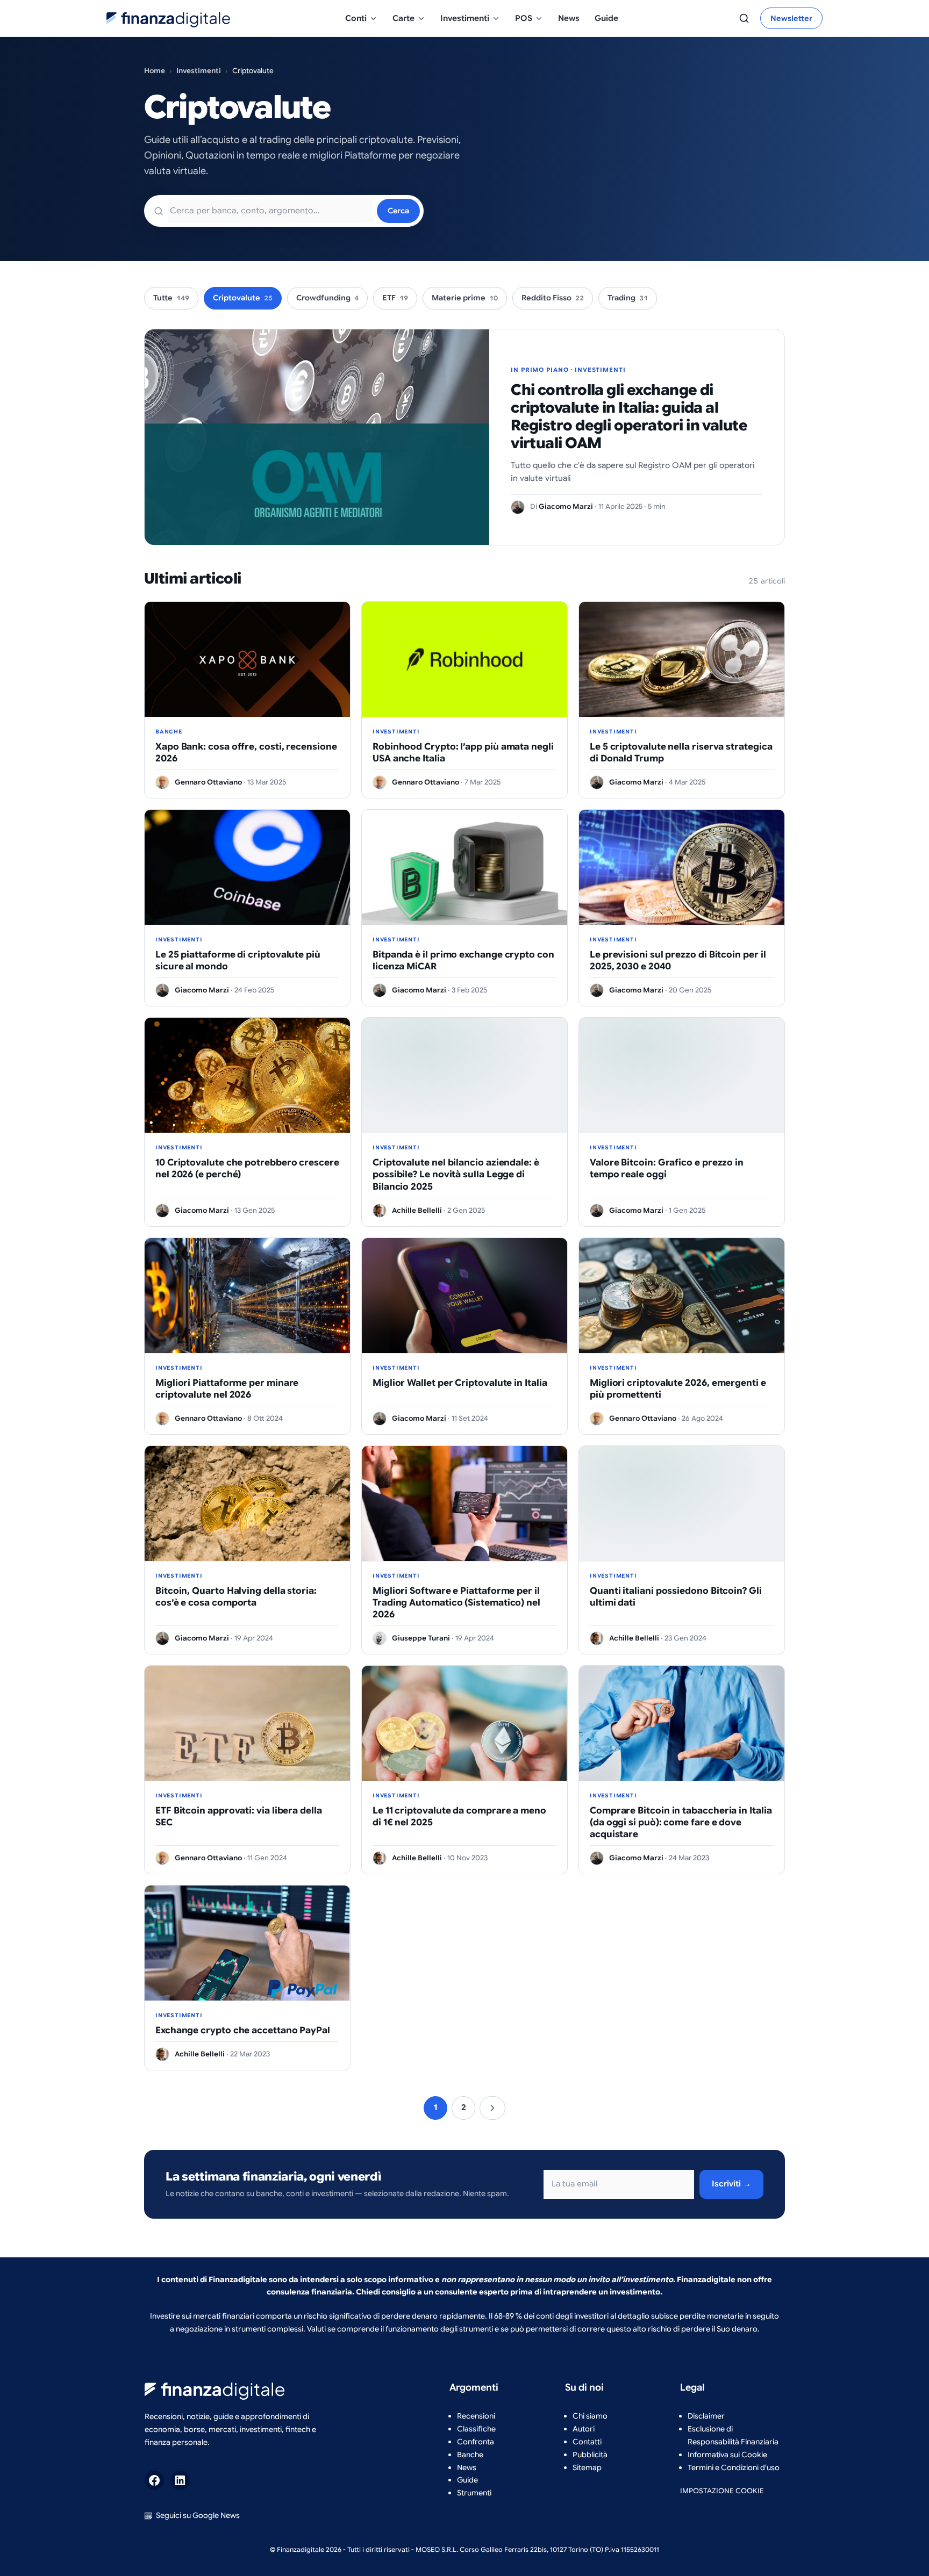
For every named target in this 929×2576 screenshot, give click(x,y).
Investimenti (465, 18)
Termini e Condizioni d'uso (734, 2467)
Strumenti (474, 2493)
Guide (606, 18)
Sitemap (587, 2467)
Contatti (587, 2442)
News (569, 18)
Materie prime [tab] (465, 298)
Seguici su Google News (198, 2515)
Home (155, 71)
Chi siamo (590, 2416)
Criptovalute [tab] (243, 298)
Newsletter (791, 18)
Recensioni (476, 2416)
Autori (584, 2429)
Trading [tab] (628, 298)
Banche (470, 2455)
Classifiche (476, 2429)
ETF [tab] (395, 298)
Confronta (476, 2442)
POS (524, 18)
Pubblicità (590, 2455)
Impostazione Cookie (722, 2491)
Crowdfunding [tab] (327, 298)
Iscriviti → (731, 2184)
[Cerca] (744, 18)
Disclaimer (706, 2416)
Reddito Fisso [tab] (553, 298)
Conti (356, 18)
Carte (403, 18)
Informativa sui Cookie (727, 2455)
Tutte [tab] (171, 298)
